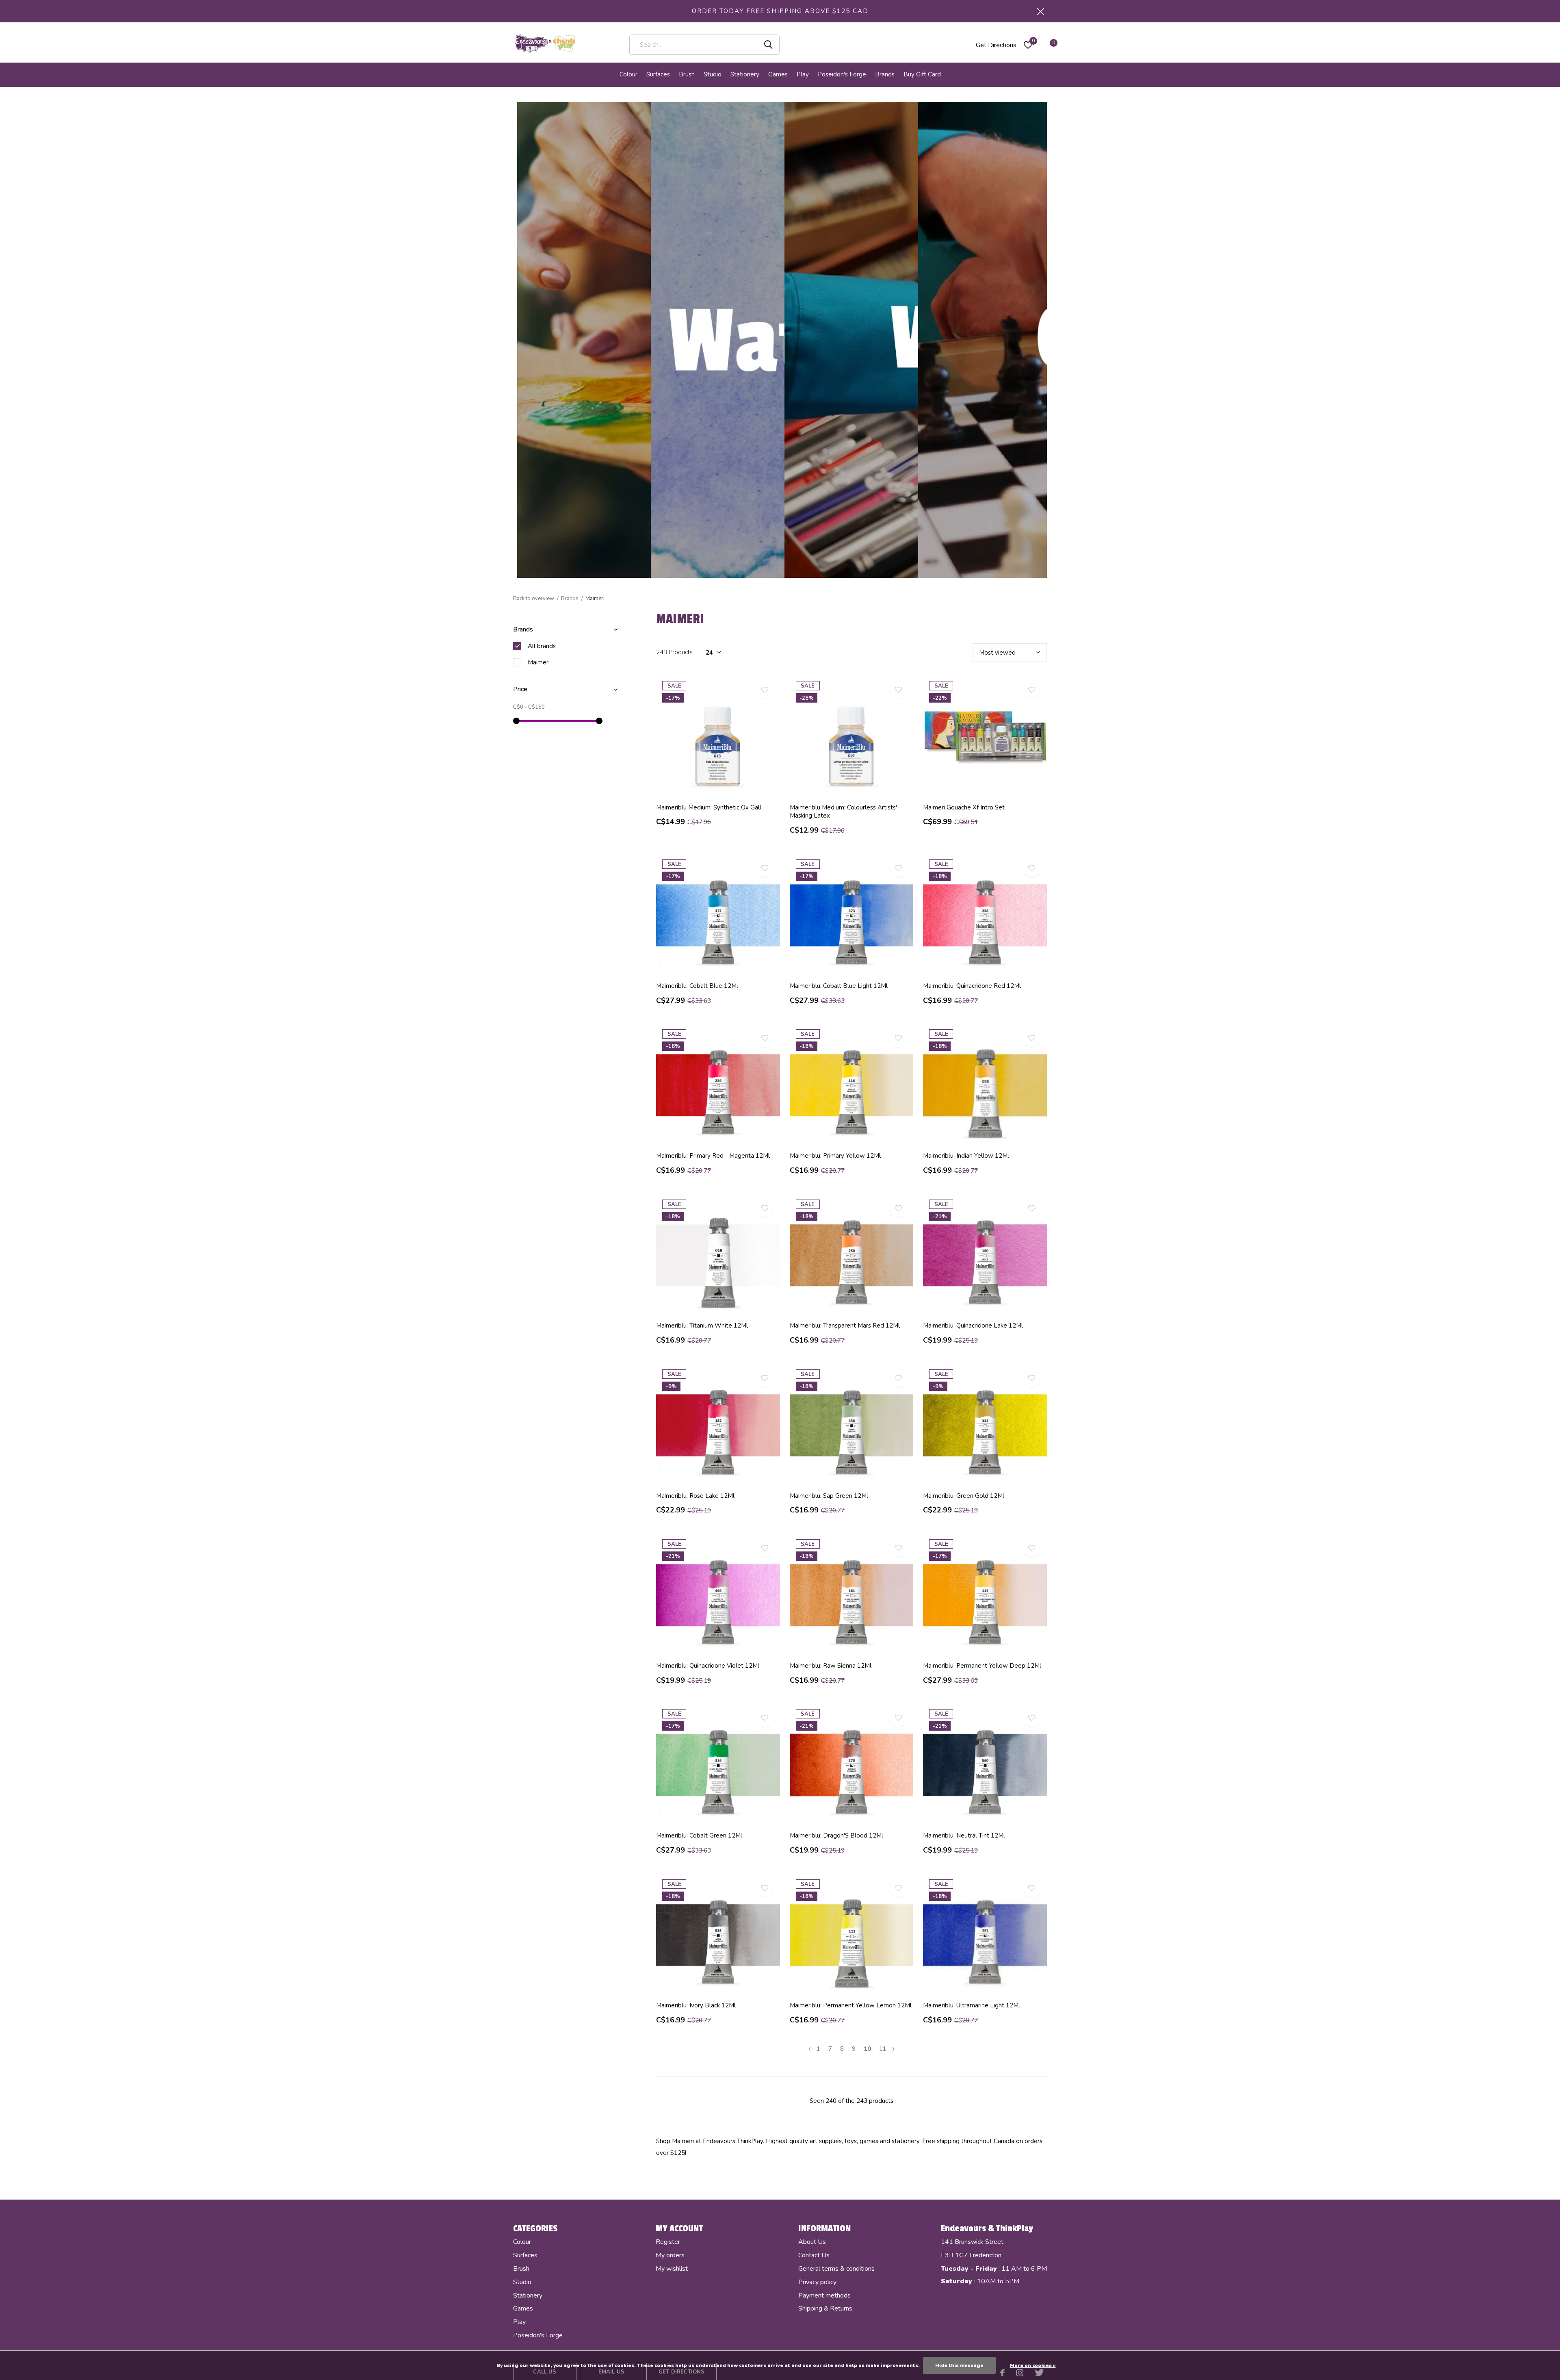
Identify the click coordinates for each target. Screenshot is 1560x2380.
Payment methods (824, 2295)
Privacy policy (817, 2282)
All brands (542, 646)
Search (768, 45)
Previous (809, 2049)
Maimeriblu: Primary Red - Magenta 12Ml (713, 1156)
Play (803, 74)
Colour (628, 74)
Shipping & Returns (825, 2308)
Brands (885, 74)
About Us (812, 2242)
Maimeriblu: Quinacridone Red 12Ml (972, 986)
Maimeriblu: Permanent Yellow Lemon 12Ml (851, 2005)
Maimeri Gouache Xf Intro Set (964, 807)
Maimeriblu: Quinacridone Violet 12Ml (708, 1666)
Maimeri (539, 662)
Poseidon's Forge (842, 74)
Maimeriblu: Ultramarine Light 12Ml (972, 2005)
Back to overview (534, 599)
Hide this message (959, 2365)
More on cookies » (1033, 2365)
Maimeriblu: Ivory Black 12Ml (696, 2005)
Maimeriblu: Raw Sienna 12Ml (831, 1666)
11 (883, 2049)
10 (867, 2049)
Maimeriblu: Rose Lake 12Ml (695, 1496)
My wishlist (672, 2269)
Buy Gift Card (922, 74)
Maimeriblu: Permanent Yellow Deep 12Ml (982, 1666)
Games (778, 74)
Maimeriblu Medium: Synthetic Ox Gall (709, 807)
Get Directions (996, 45)
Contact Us (814, 2255)
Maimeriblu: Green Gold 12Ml (964, 1496)
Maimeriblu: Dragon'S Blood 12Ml (836, 1835)
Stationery (745, 74)
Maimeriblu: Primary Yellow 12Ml (835, 1156)
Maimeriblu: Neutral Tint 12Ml (964, 1835)
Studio (713, 74)
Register (668, 2242)
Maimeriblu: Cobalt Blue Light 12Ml (839, 986)
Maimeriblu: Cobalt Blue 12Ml (697, 986)
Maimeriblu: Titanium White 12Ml (702, 1326)
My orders (670, 2255)
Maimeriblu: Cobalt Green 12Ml (699, 1835)
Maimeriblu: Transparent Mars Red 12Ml (845, 1326)
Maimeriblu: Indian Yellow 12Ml (966, 1156)
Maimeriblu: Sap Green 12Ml (829, 1496)
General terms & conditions (836, 2269)
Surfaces (658, 74)
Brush (687, 74)
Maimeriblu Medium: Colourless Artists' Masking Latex (843, 812)
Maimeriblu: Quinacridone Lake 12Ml (973, 1326)
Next (894, 2049)
